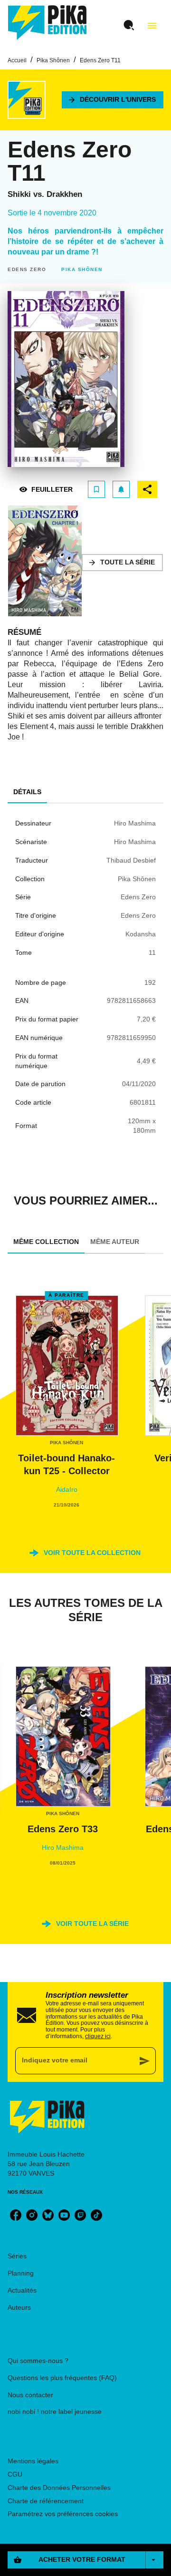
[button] (113, 100)
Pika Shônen (53, 60)
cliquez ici (98, 2036)
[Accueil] (47, 23)
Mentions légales (33, 2461)
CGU (15, 2474)
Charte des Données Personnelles (59, 2488)
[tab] (27, 792)
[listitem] (16, 2215)
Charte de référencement (46, 2501)
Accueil (17, 60)
